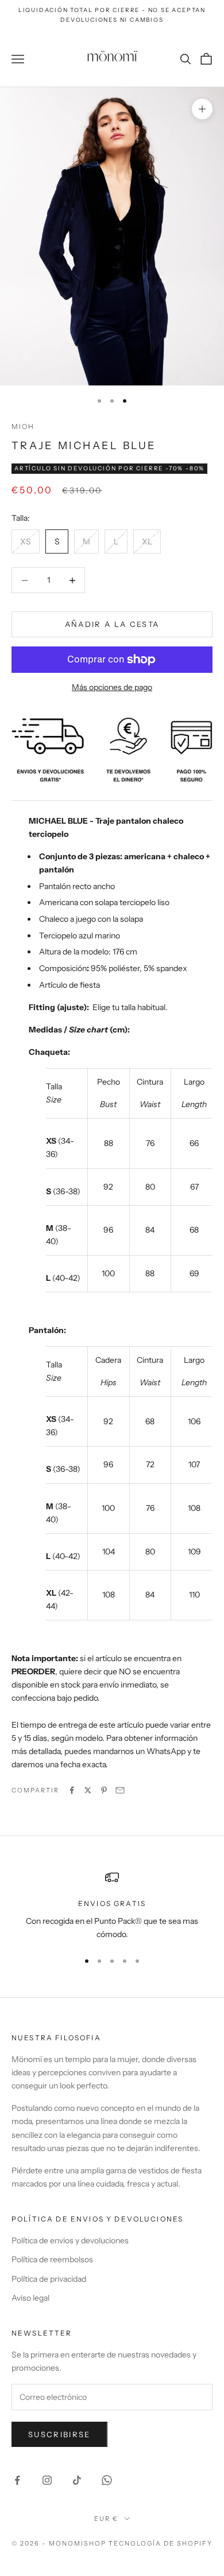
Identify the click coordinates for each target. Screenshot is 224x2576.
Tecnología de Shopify (161, 2543)
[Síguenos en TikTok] (77, 2480)
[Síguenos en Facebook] (17, 2480)
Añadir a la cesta (112, 624)
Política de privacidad (49, 2279)
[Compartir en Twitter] (88, 1790)
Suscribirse (59, 2434)
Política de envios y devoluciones (70, 2240)
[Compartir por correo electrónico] (120, 1790)
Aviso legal (30, 2298)
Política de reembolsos (52, 2259)
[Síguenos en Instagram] (47, 2480)
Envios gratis (112, 1903)
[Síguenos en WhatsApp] (107, 2480)
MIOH (23, 426)
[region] (112, 1906)
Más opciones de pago (112, 687)
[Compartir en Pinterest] (104, 1790)
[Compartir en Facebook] (72, 1790)
